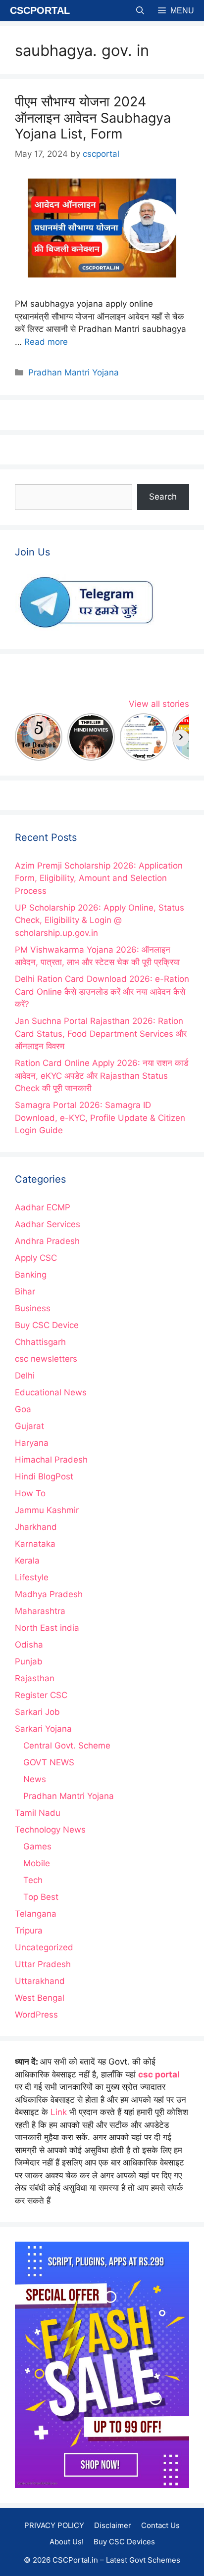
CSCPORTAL (40, 10)
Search (163, 497)
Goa (23, 1409)
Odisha (29, 1645)
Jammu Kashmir (47, 1510)
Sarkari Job (37, 1712)
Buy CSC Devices (124, 2542)
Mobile (37, 1863)
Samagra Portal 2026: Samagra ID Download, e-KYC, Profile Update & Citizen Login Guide (100, 1118)
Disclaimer (113, 2525)
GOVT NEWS (49, 1762)
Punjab (29, 1661)
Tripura (29, 1931)
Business (33, 1308)
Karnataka (35, 1544)
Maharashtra (40, 1611)
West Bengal (40, 1998)
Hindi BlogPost (44, 1476)
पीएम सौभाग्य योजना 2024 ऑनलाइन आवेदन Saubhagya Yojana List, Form (93, 118)
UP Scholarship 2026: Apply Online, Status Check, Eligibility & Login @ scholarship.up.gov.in (100, 920)
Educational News (51, 1392)
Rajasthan (35, 1678)
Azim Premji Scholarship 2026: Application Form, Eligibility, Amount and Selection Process (99, 878)
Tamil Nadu (38, 1813)
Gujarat (29, 1426)
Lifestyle (32, 1577)
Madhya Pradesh (49, 1594)
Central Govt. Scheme (67, 1746)
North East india (47, 1628)
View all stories (159, 704)
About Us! (67, 2542)
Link (59, 2112)
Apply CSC (36, 1258)
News (35, 1779)
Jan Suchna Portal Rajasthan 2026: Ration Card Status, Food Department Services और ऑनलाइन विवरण (101, 1034)
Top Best (41, 1897)
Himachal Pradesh (51, 1460)
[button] (140, 11)
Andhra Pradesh (47, 1241)
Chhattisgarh (40, 1342)
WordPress (36, 2015)
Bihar (25, 1291)
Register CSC (41, 1695)
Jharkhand (36, 1527)
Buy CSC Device (47, 1325)
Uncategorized (44, 1947)
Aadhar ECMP (43, 1207)
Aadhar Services (48, 1224)
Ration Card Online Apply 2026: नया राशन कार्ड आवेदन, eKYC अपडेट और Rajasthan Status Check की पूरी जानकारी (102, 1076)
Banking (31, 1275)
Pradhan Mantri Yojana (74, 372)
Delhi (25, 1376)
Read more (46, 342)
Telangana (36, 1914)
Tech (33, 1880)
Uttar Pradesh (43, 1964)
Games (37, 1846)
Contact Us (160, 2525)
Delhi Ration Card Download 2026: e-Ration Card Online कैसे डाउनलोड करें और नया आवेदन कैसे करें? (102, 991)
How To (30, 1493)
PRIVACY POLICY (54, 2525)
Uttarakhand (40, 1981)
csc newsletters (46, 1359)
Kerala (27, 1561)
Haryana (32, 1443)
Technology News (50, 1830)
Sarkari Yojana (43, 1729)
